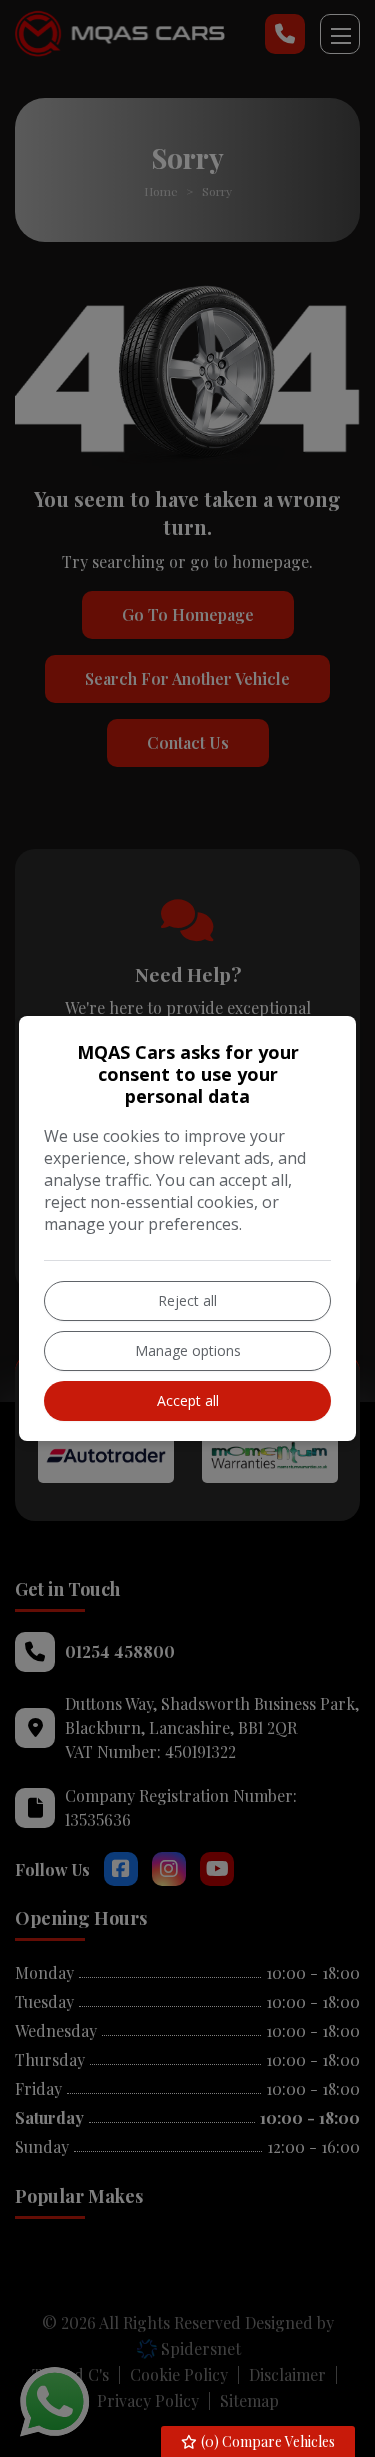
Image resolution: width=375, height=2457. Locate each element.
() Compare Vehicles (266, 2441)
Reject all (187, 1300)
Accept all (188, 1400)
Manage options (188, 1350)
